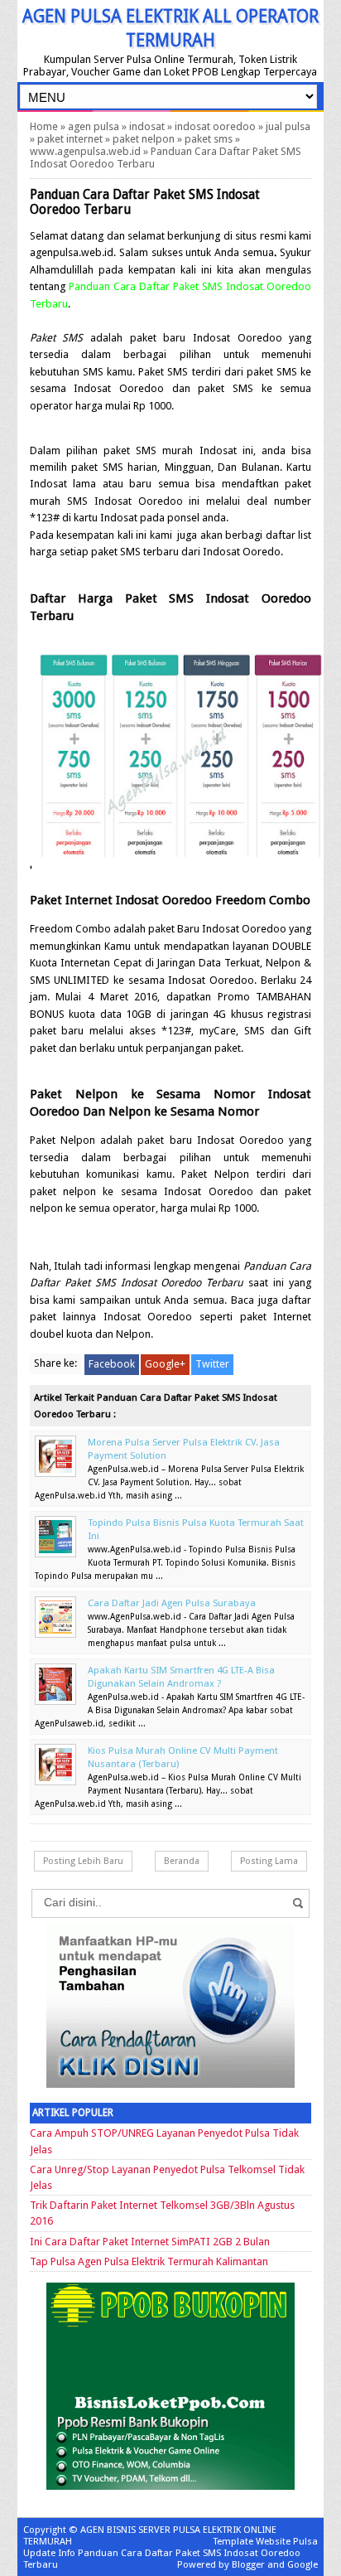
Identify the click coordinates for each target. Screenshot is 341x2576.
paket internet (70, 139)
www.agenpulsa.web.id (85, 151)
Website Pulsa (287, 2541)
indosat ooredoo (215, 126)
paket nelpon (144, 139)
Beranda (182, 1861)
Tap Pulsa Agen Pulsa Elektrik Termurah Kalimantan (149, 2261)
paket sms (209, 139)
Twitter (212, 1364)
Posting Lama (269, 1861)
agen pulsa (94, 126)
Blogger (248, 2564)
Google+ (165, 1364)
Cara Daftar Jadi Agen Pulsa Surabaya (172, 1603)
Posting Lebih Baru (83, 1861)
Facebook (112, 1364)
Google (303, 2564)
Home (44, 126)
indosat (147, 126)
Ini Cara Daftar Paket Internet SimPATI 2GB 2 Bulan (150, 2242)
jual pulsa (288, 126)
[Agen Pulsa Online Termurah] (170, 2084)
